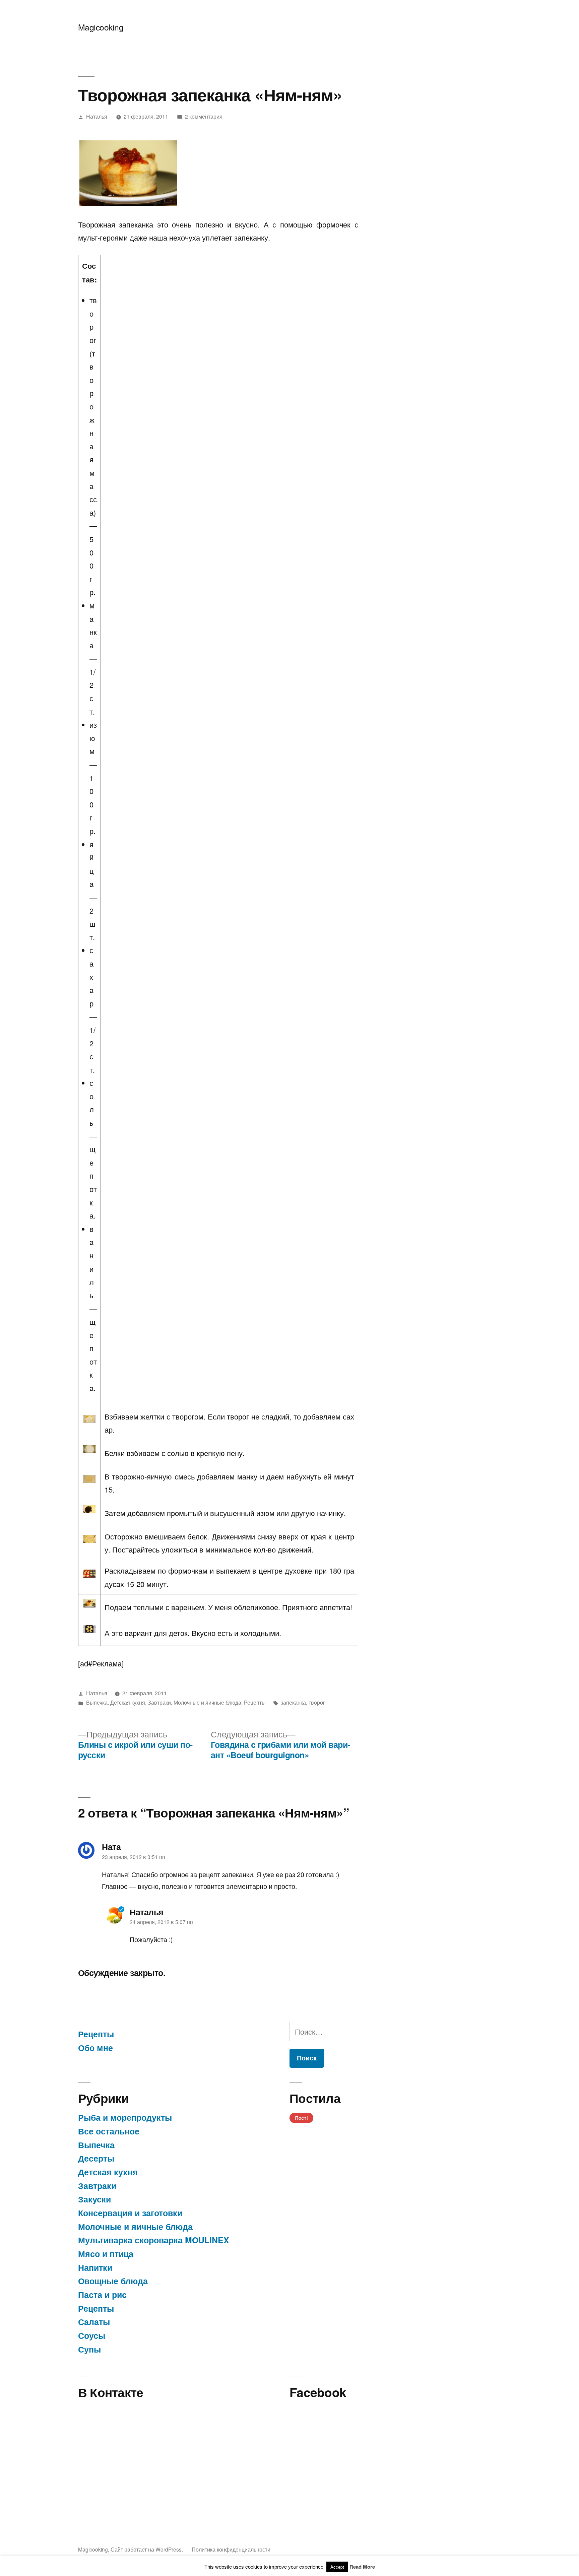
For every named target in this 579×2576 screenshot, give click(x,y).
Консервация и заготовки (130, 2213)
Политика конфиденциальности (231, 2549)
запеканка (293, 1702)
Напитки (95, 2267)
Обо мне (95, 2048)
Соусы (92, 2335)
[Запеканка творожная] (128, 173)
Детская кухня (128, 1702)
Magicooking (101, 27)
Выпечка (97, 1702)
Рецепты (255, 1702)
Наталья (97, 116)
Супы (89, 2349)
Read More (362, 2567)
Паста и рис (102, 2295)
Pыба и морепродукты (125, 2117)
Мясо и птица (106, 2254)
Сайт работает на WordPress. (147, 2549)
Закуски (94, 2199)
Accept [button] (337, 2567)
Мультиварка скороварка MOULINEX (154, 2240)
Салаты (94, 2322)
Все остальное (109, 2131)
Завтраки (159, 1702)
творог (317, 1702)
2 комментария (204, 116)
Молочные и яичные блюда (207, 1702)
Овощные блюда (113, 2281)
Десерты (96, 2158)
